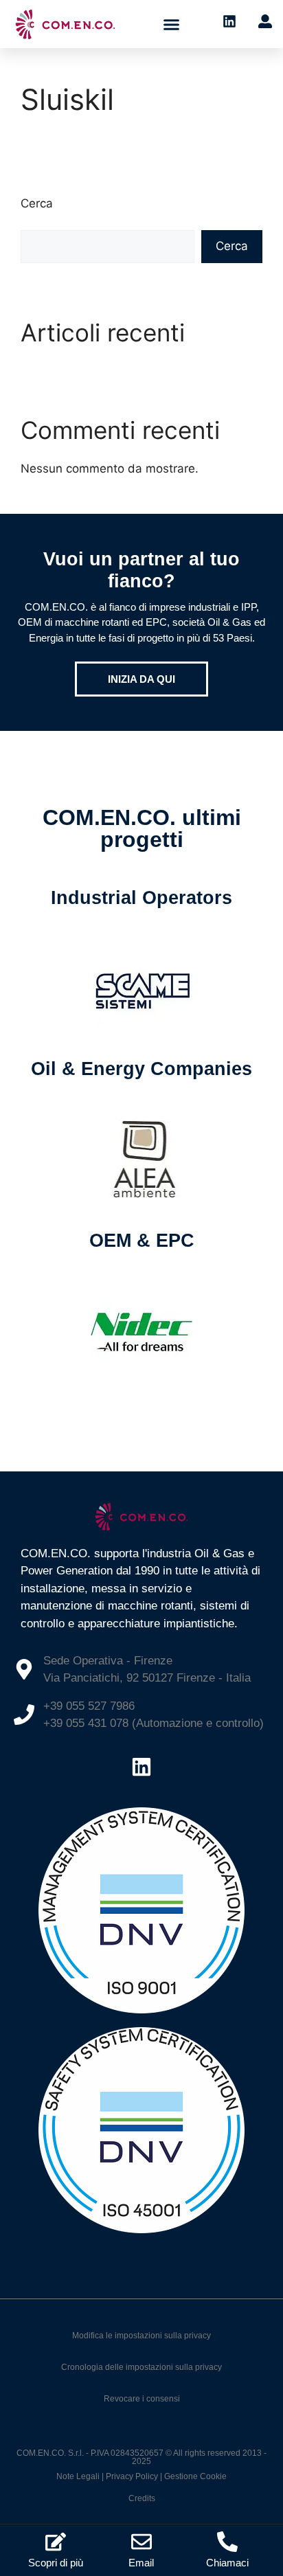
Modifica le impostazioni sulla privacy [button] (141, 2336)
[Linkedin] (141, 1767)
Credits (142, 2498)
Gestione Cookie (195, 2476)
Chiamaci (227, 2563)
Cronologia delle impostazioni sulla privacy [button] (141, 2367)
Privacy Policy (132, 2476)
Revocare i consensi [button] (142, 2399)
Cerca (37, 203)
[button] (172, 24)
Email (141, 2563)
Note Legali (78, 2476)
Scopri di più (56, 2563)
